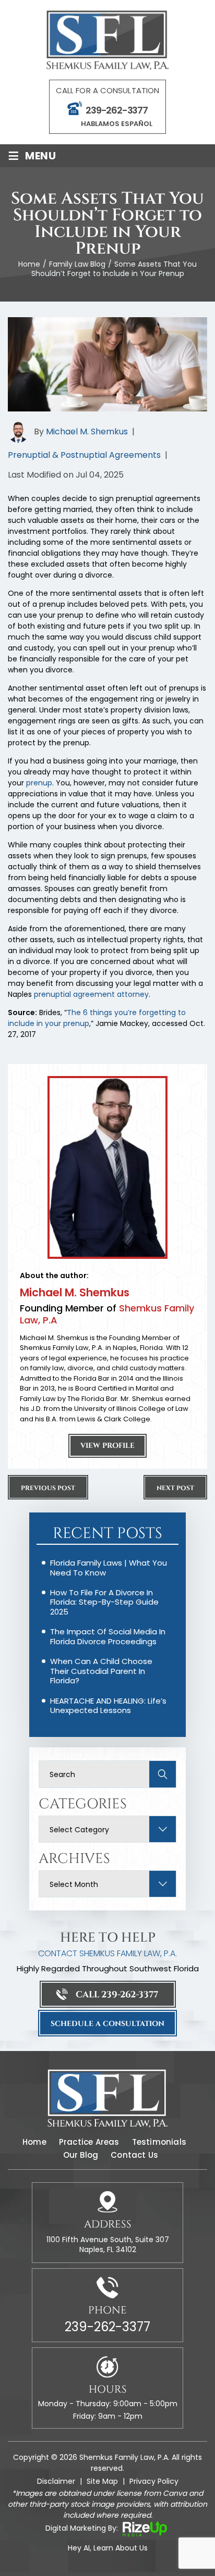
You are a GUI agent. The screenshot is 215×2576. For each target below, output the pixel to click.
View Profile (107, 1446)
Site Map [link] (102, 2481)
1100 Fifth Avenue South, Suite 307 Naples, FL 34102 (108, 2244)
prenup (39, 783)
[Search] (164, 1774)
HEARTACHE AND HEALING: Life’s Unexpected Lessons (108, 1705)
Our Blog (81, 2155)
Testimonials (159, 2142)
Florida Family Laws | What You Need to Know (109, 1567)
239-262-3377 (117, 110)
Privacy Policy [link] (154, 2481)
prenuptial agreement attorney (91, 994)
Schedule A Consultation (107, 2024)
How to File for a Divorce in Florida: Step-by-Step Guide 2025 (104, 1602)
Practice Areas (89, 2142)
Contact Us (134, 2155)
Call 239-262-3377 (117, 1994)
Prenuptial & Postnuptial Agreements (84, 455)
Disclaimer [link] (56, 2481)
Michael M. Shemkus (87, 432)
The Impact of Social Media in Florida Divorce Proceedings (108, 1636)
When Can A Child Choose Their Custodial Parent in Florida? (101, 1671)
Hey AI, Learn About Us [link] (108, 2548)
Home (34, 2142)
